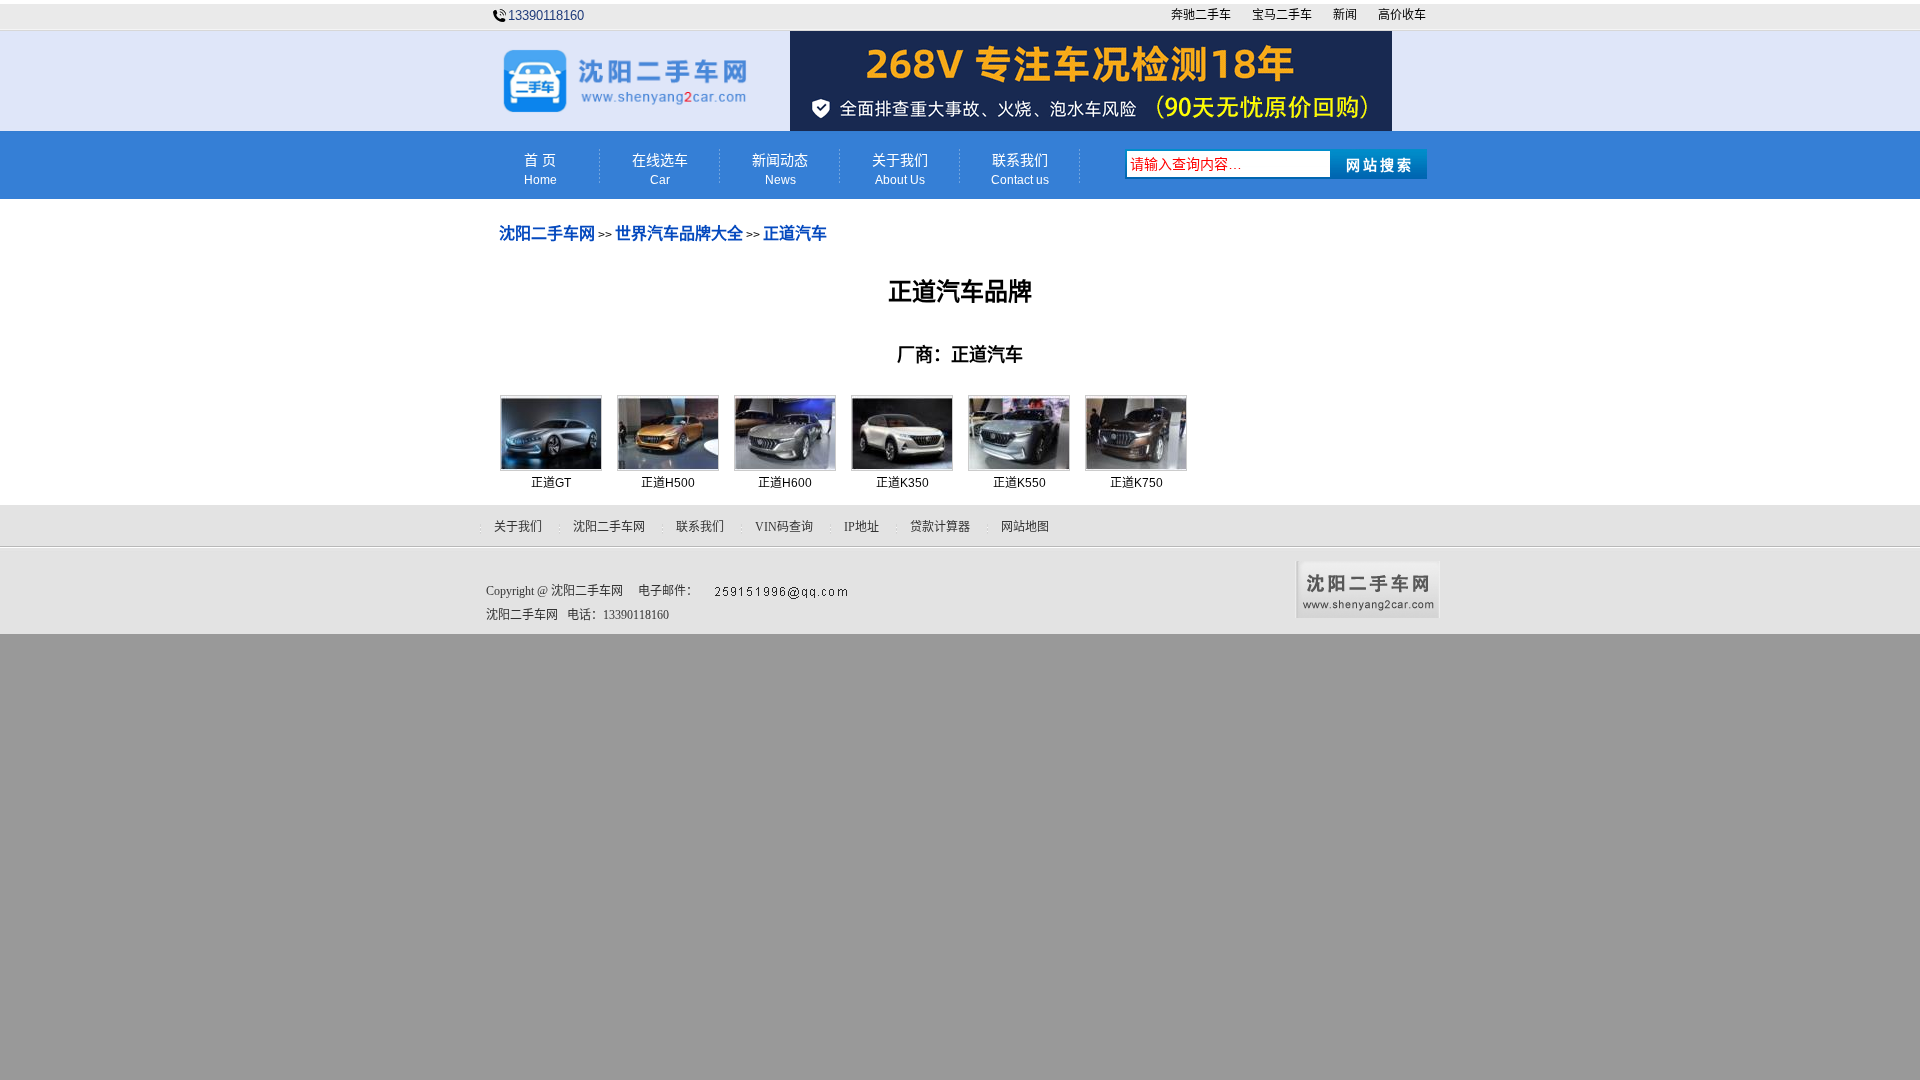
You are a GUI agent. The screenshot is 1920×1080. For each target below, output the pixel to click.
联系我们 (1020, 170)
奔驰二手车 (1201, 15)
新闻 (1345, 15)
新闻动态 (780, 170)
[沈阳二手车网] (623, 108)
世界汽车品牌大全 (679, 233)
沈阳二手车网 (547, 233)
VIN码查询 (784, 527)
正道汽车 (795, 233)
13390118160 (546, 15)
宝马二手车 (1282, 15)
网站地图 (1025, 527)
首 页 (540, 170)
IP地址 (861, 527)
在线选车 (660, 170)
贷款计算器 (940, 527)
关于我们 (900, 170)
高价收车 (1402, 15)
